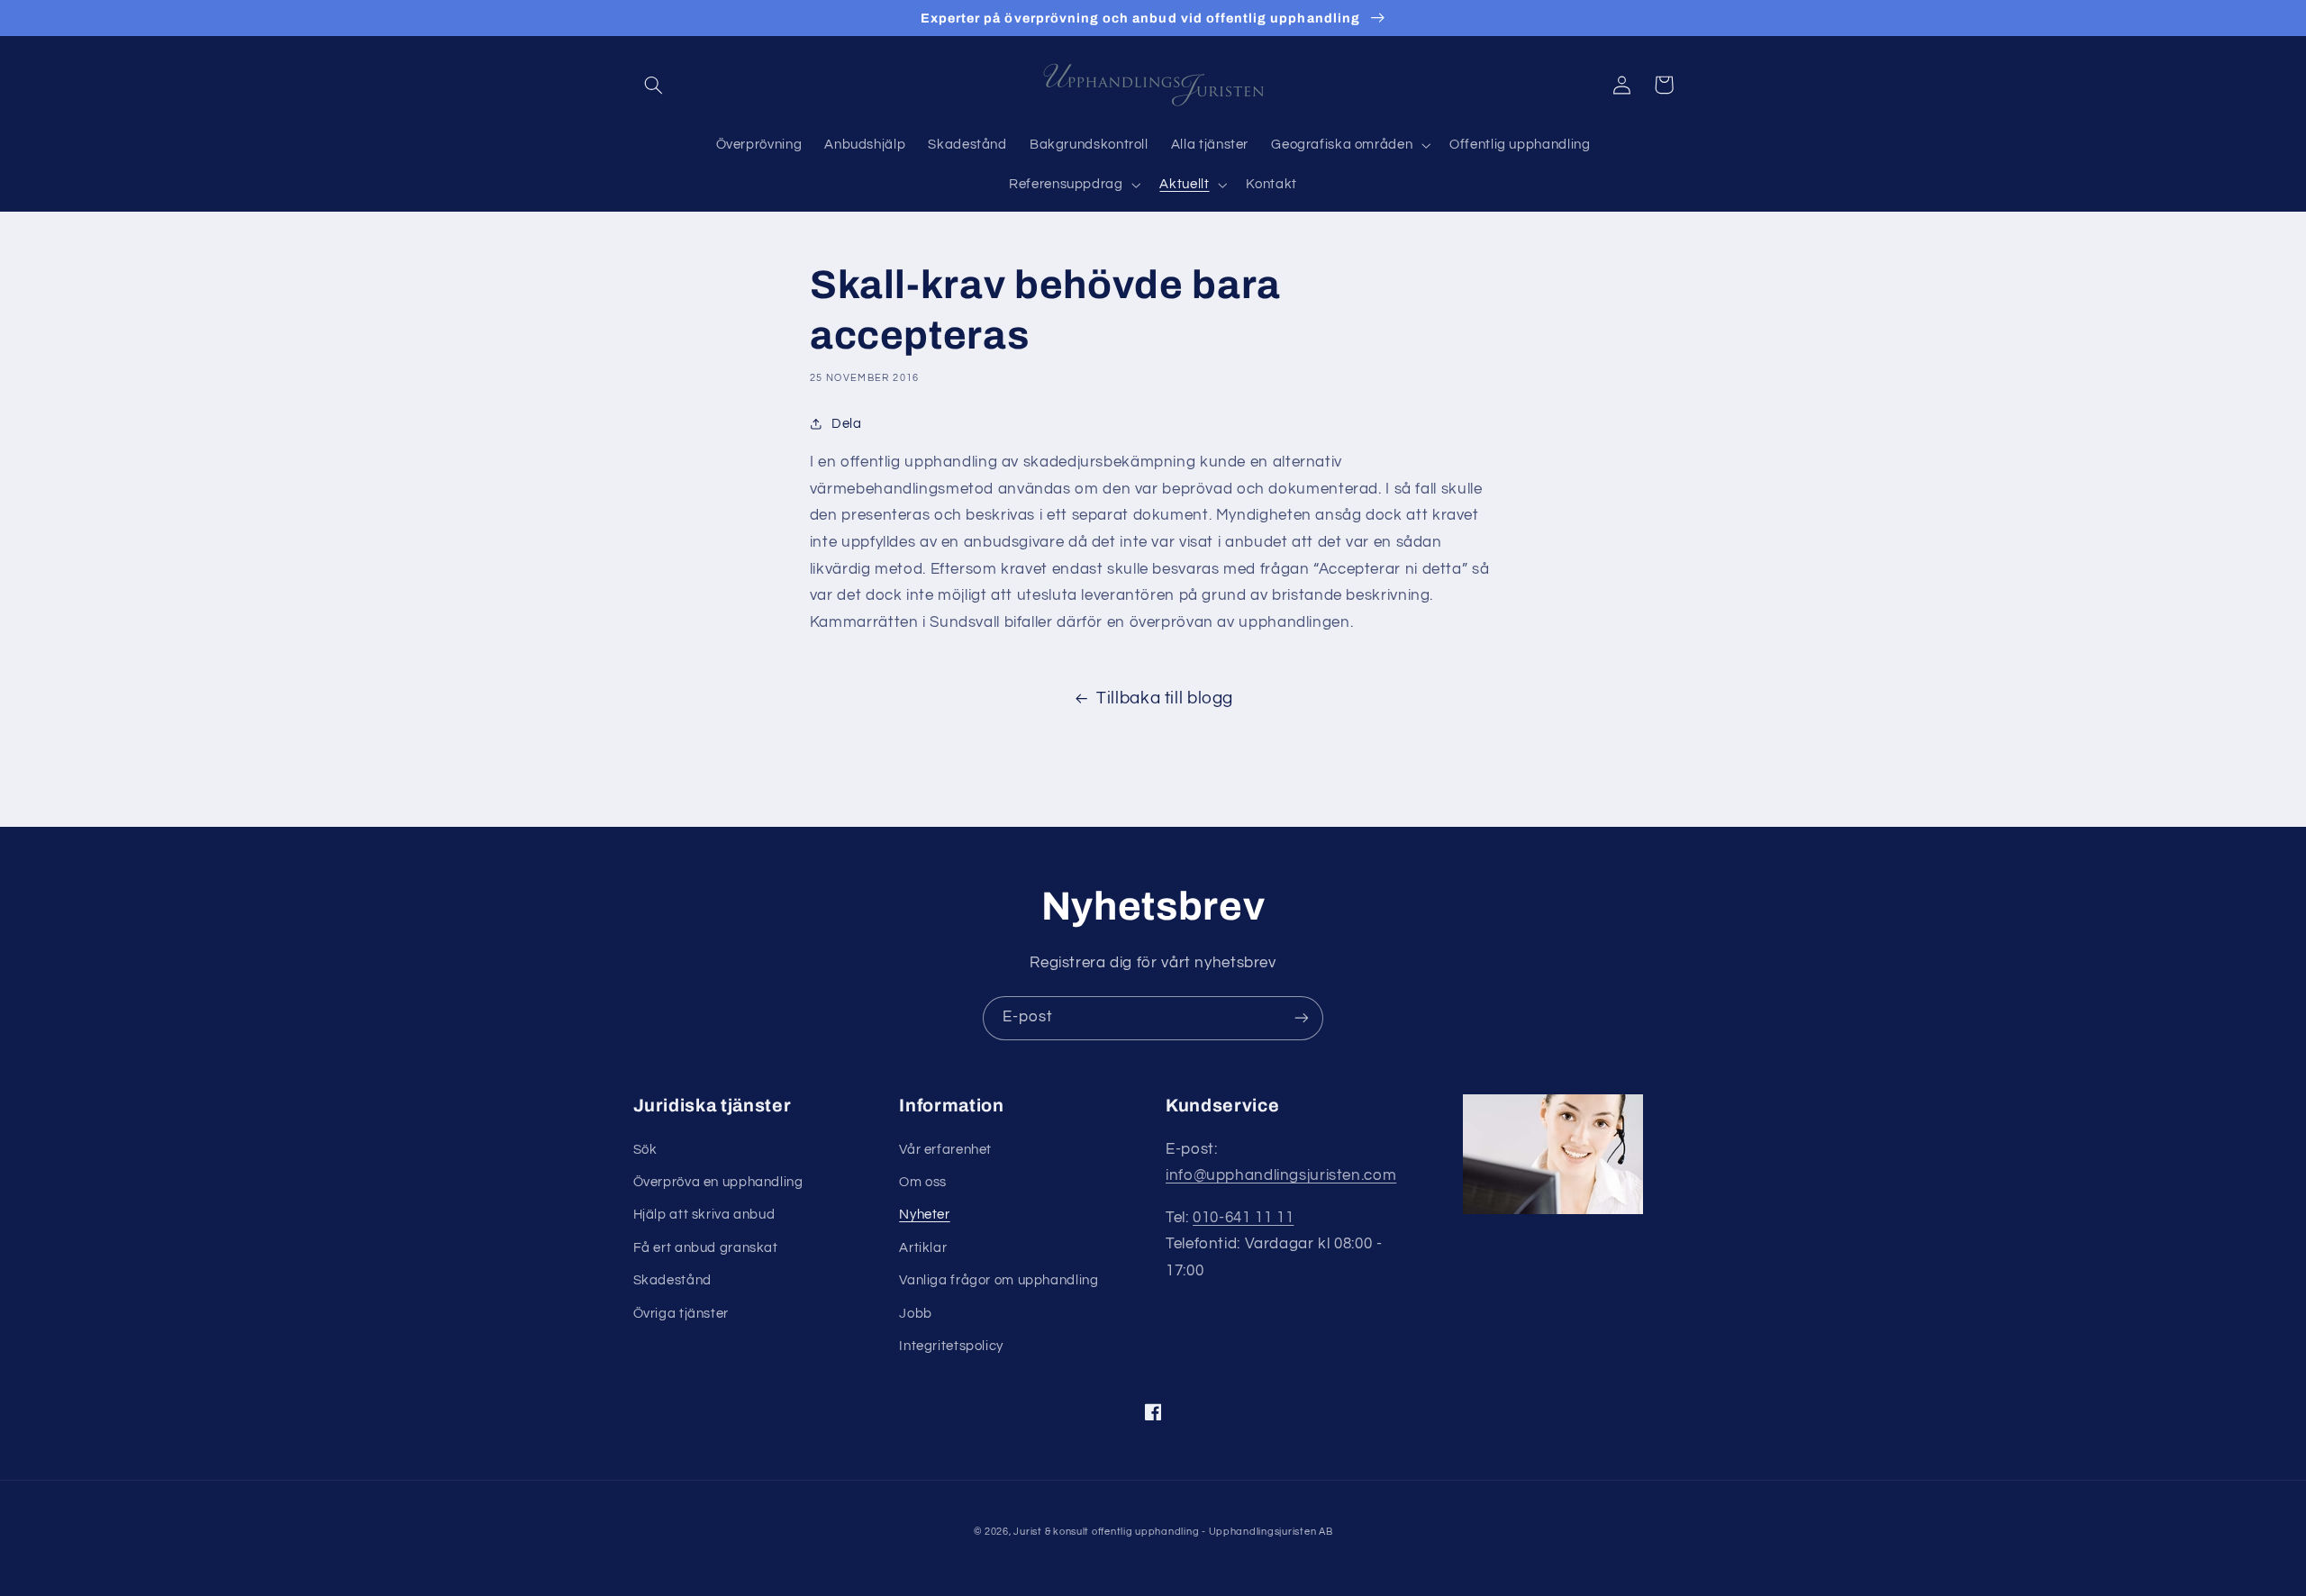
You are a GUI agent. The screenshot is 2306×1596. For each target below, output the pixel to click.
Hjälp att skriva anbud (704, 1215)
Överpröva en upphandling (718, 1182)
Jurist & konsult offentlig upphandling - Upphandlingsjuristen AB (1173, 1532)
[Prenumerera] (1302, 1018)
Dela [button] (847, 424)
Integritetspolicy (951, 1346)
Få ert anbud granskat (706, 1248)
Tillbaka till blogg (1165, 698)
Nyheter (924, 1215)
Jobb (916, 1314)
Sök (645, 1150)
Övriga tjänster (681, 1314)
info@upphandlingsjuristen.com (1281, 1175)
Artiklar (923, 1248)
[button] (654, 85)
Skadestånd (672, 1280)
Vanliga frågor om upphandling (999, 1280)
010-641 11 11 (1243, 1218)
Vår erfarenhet (945, 1150)
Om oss (923, 1182)
